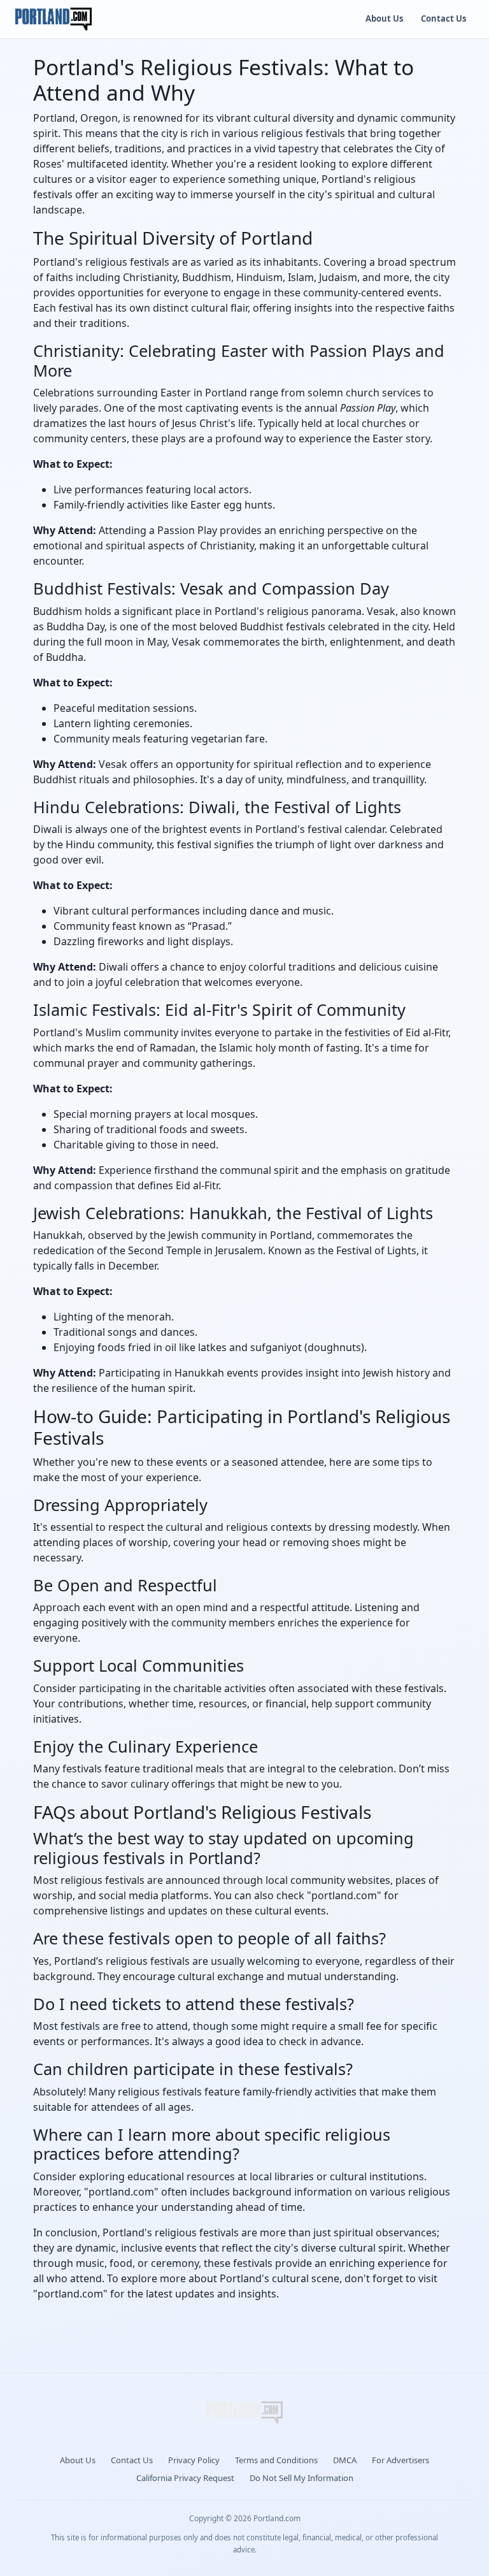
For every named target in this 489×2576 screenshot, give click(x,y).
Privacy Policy (194, 2460)
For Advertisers (400, 2460)
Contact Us (443, 18)
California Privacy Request (185, 2478)
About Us (384, 18)
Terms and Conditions (276, 2460)
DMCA (345, 2460)
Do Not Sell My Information (301, 2478)
